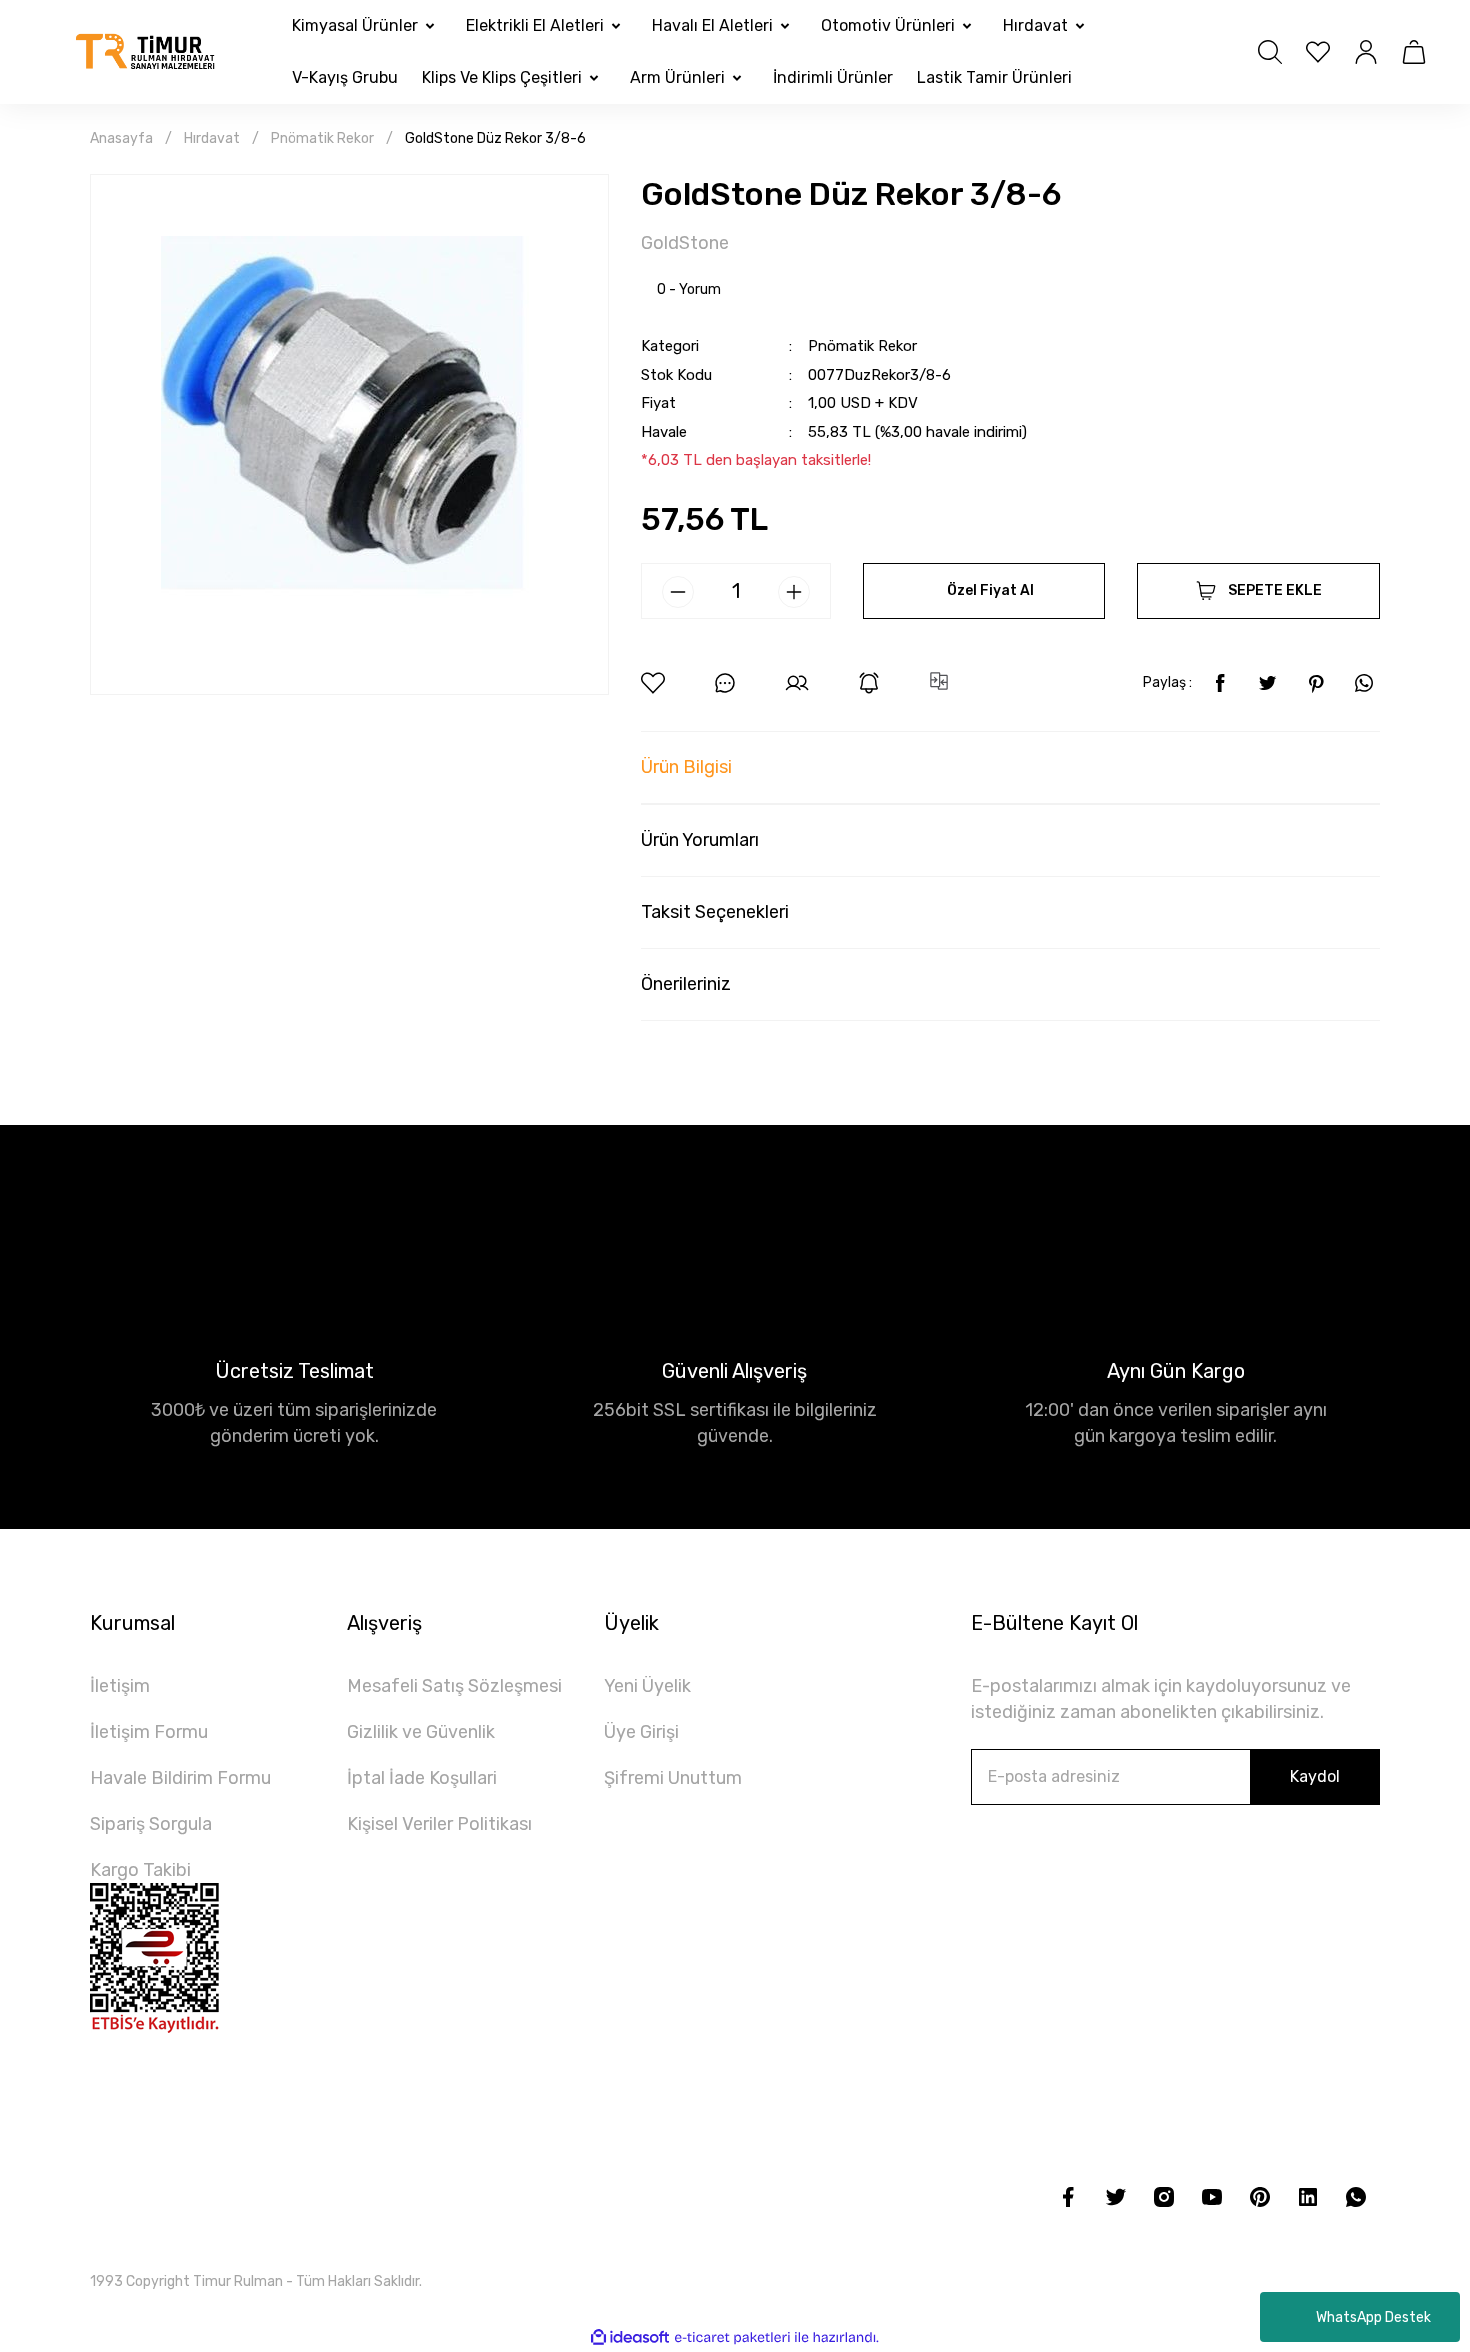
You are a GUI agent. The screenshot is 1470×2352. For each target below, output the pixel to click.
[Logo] (146, 52)
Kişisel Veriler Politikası (439, 1824)
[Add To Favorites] (653, 683)
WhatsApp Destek (1373, 2317)
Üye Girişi (641, 1732)
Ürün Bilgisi (686, 767)
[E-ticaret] (732, 2337)
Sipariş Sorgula (151, 1824)
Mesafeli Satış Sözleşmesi (454, 1686)
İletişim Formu (149, 1732)
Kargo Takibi (140, 1870)
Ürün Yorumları (700, 840)
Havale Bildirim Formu (180, 1778)
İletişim (120, 1686)
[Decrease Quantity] (678, 592)
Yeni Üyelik (647, 1686)
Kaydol (1315, 1776)
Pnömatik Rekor (862, 346)
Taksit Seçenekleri (715, 912)
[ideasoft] (630, 2337)
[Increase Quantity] (794, 592)
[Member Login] (1366, 52)
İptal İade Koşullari (422, 1778)
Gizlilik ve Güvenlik (421, 1732)
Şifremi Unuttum (673, 1778)
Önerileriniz (686, 984)
